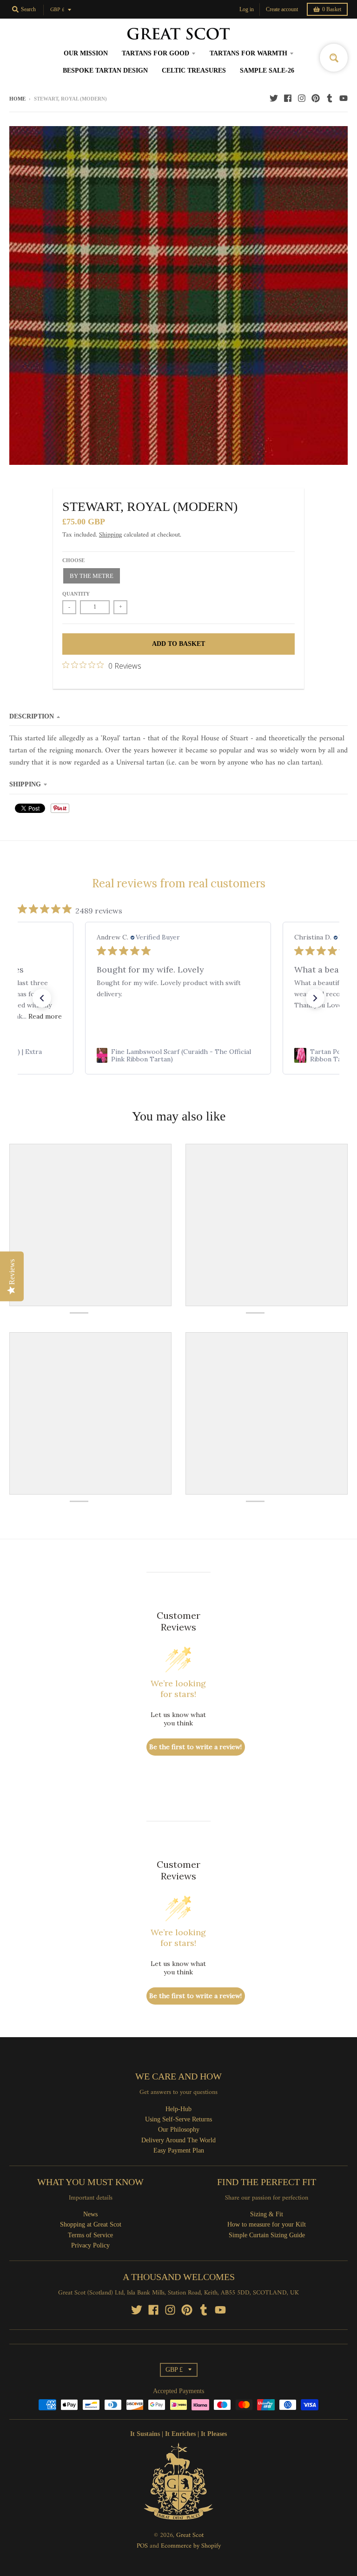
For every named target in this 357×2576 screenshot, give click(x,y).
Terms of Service (90, 2235)
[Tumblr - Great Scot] (330, 98)
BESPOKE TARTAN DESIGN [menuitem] (105, 70)
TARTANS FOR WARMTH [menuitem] (248, 53)
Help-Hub (178, 2109)
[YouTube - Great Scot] (344, 98)
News (90, 2214)
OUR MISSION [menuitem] (86, 53)
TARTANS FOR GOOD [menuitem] (155, 53)
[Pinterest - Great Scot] (316, 98)
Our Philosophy (179, 2130)
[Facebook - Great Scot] (288, 98)
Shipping (110, 535)
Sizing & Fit (267, 2214)
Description (32, 716)
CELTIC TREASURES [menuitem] (194, 70)
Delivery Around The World (178, 2140)
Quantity (76, 594)
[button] (42, 998)
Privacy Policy (90, 2245)
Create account (282, 9)
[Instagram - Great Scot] (302, 98)
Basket (332, 9)
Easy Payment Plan (179, 2150)
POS (142, 2546)
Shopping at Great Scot (91, 2224)
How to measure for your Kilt (267, 2224)
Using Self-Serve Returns (178, 2119)
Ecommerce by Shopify (191, 2546)
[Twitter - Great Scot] (274, 98)
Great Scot (190, 2535)
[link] (178, 1055)
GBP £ (57, 10)
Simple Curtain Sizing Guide (267, 2235)
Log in (247, 9)
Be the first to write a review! (195, 1747)
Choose (73, 560)
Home (17, 99)
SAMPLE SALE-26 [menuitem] (267, 70)
